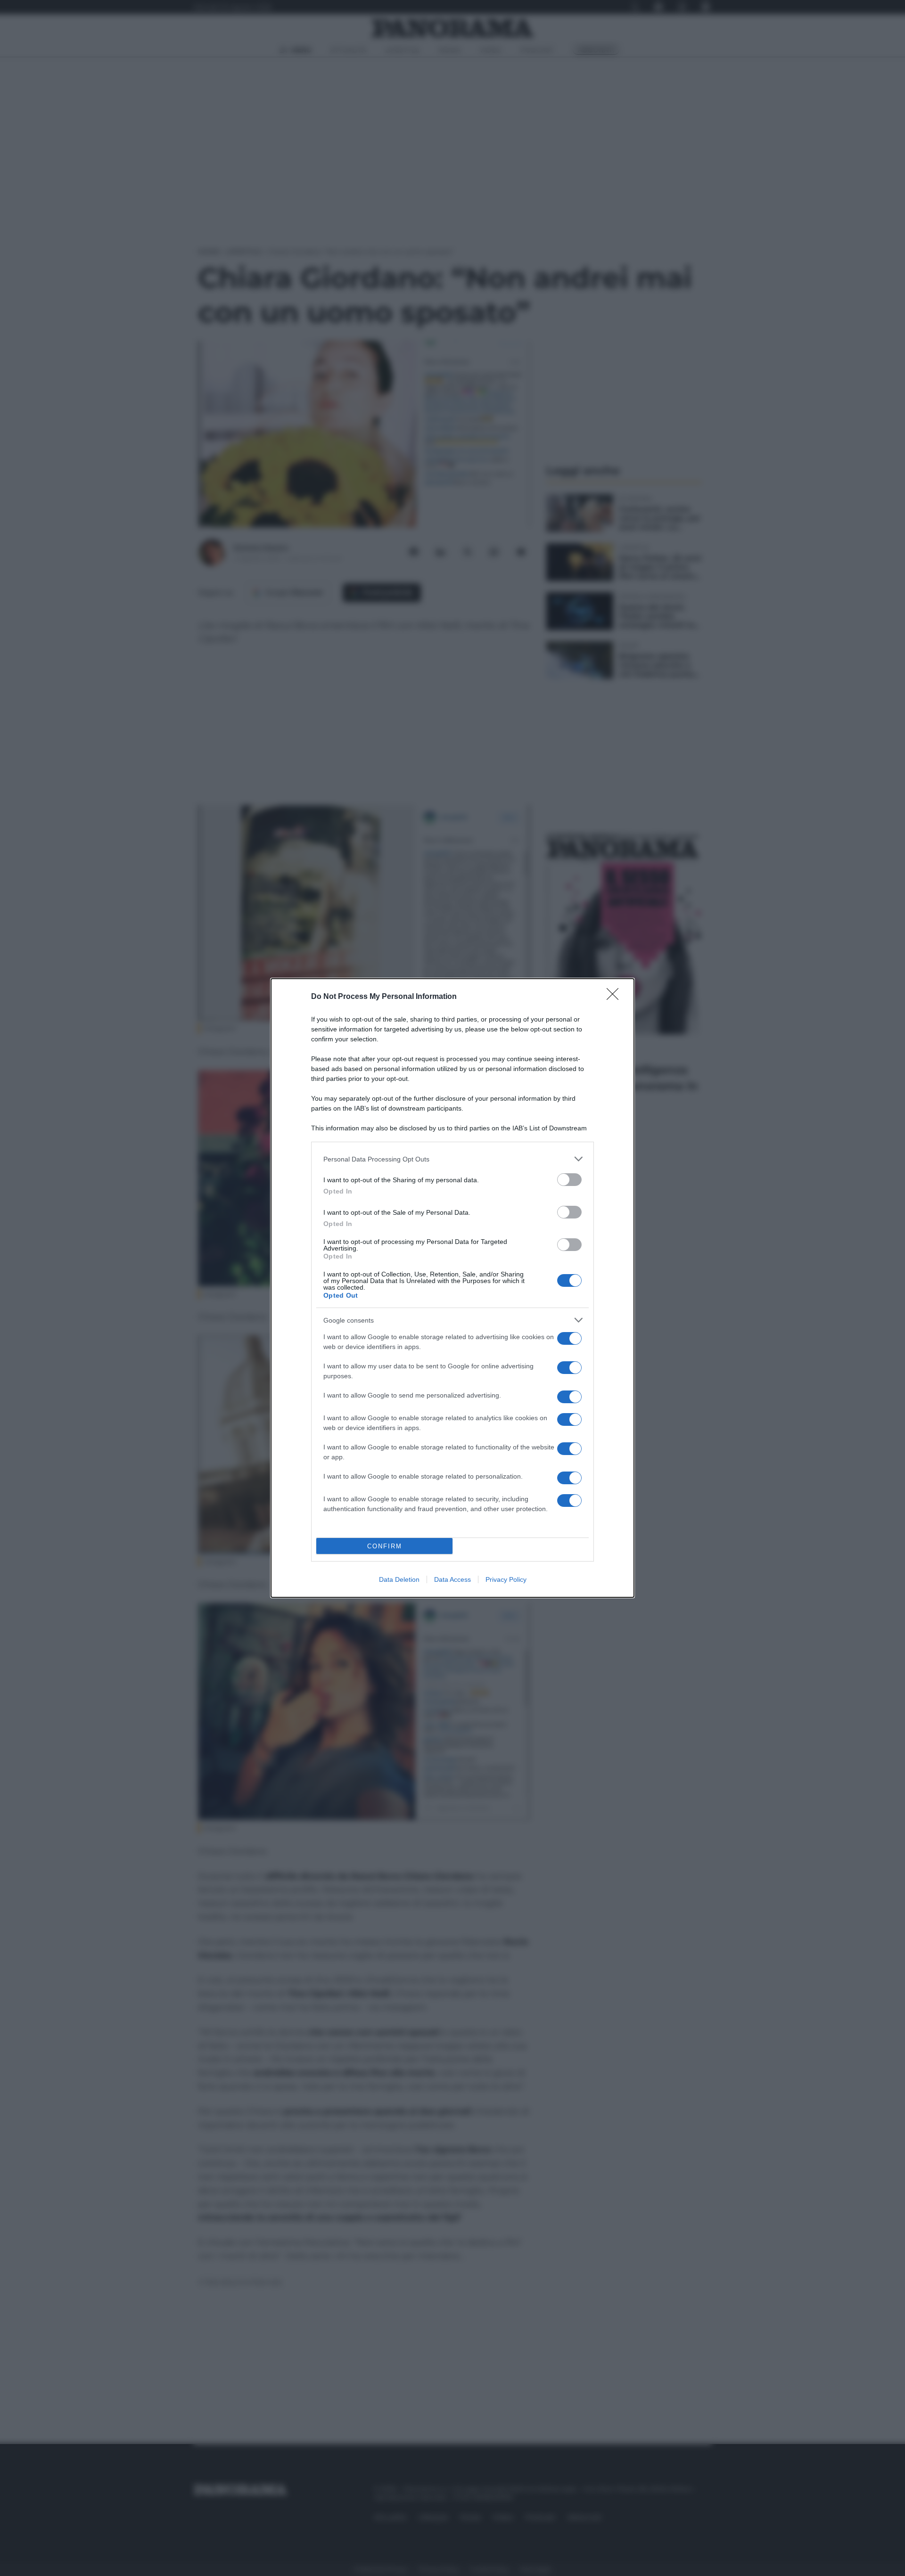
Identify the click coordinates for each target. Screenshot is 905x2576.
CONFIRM (385, 1546)
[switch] (569, 1180)
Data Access (452, 1579)
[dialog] (452, 1288)
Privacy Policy (506, 1579)
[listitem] (452, 1159)
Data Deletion (399, 1579)
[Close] (616, 997)
